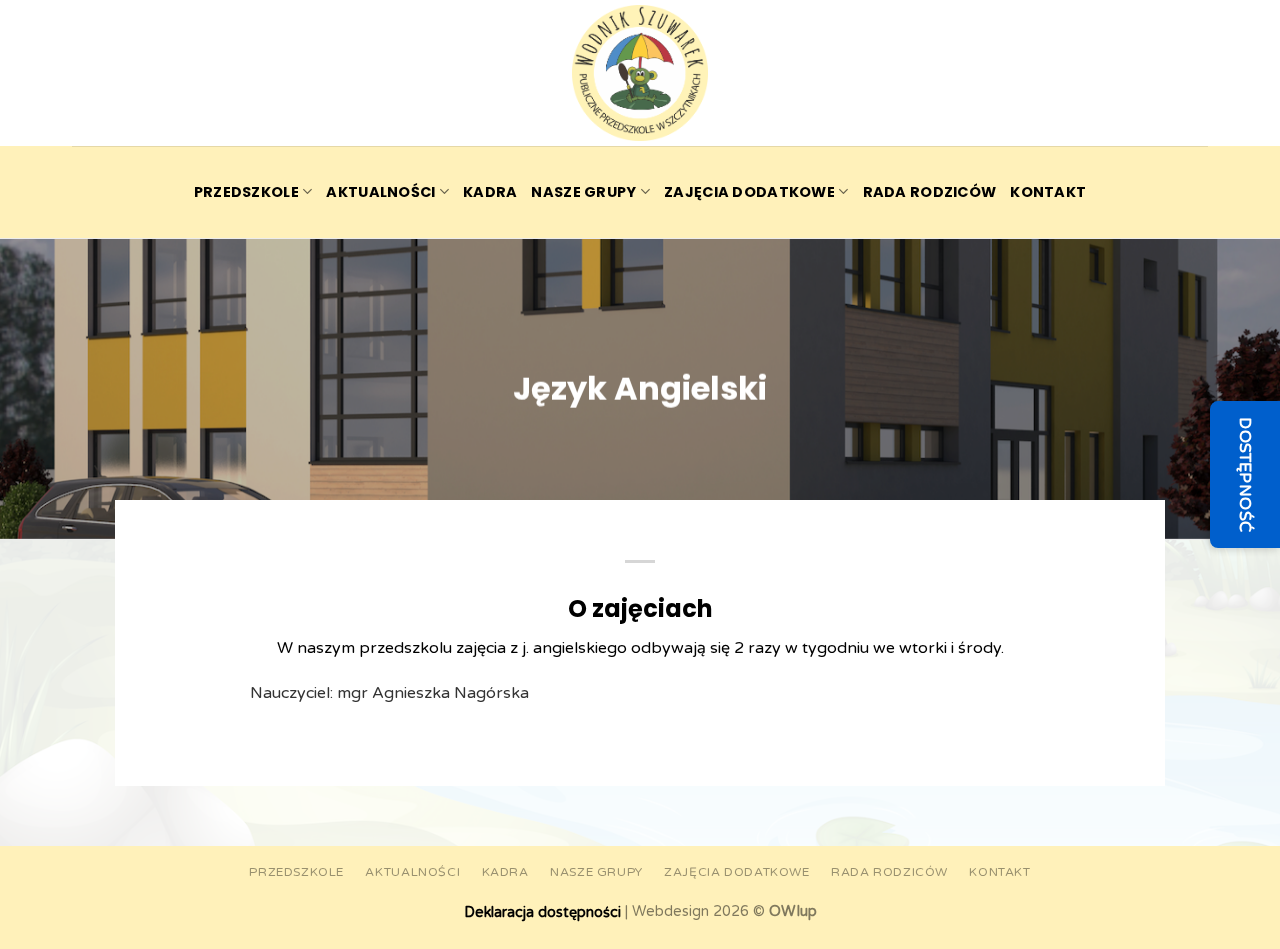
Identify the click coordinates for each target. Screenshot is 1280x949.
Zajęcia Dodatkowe (749, 192)
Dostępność (1245, 475)
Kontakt (1048, 192)
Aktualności (380, 192)
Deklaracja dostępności (542, 912)
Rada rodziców (930, 192)
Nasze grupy (583, 192)
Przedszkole (246, 192)
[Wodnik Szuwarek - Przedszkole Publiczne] (640, 73)
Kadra (490, 192)
